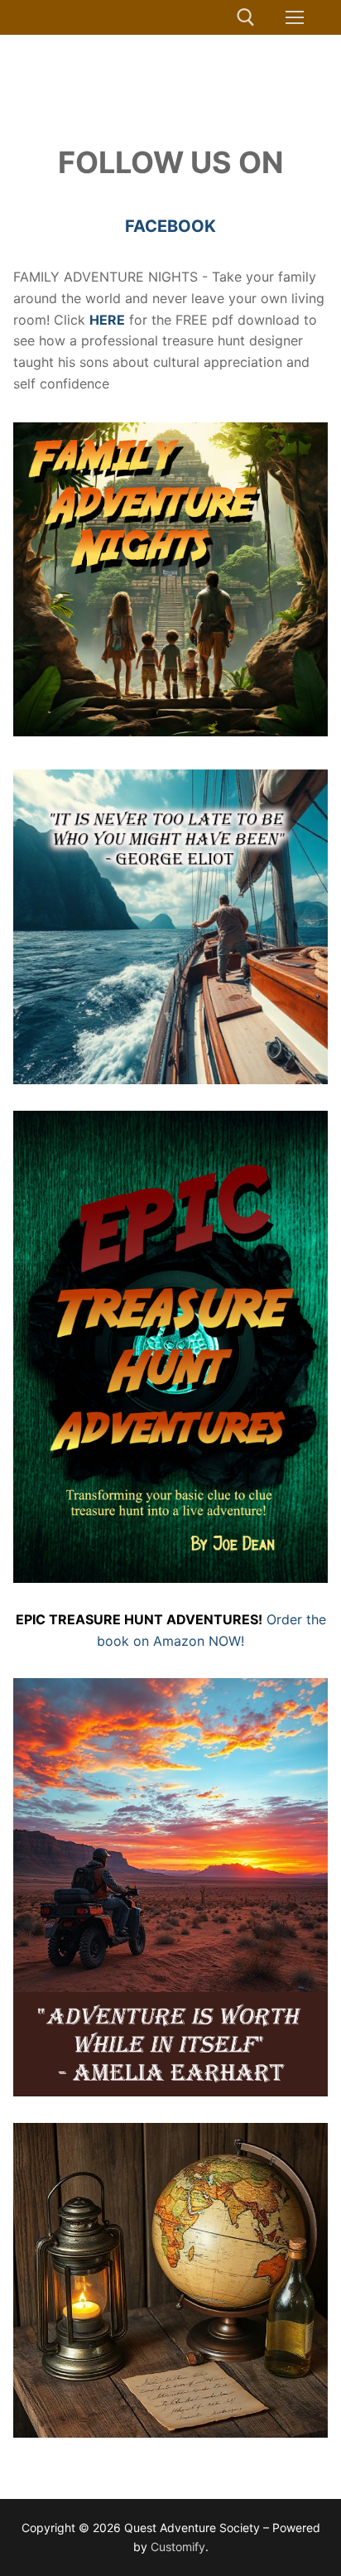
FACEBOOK (170, 226)
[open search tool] (246, 17)
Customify (178, 2547)
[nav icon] (295, 17)
